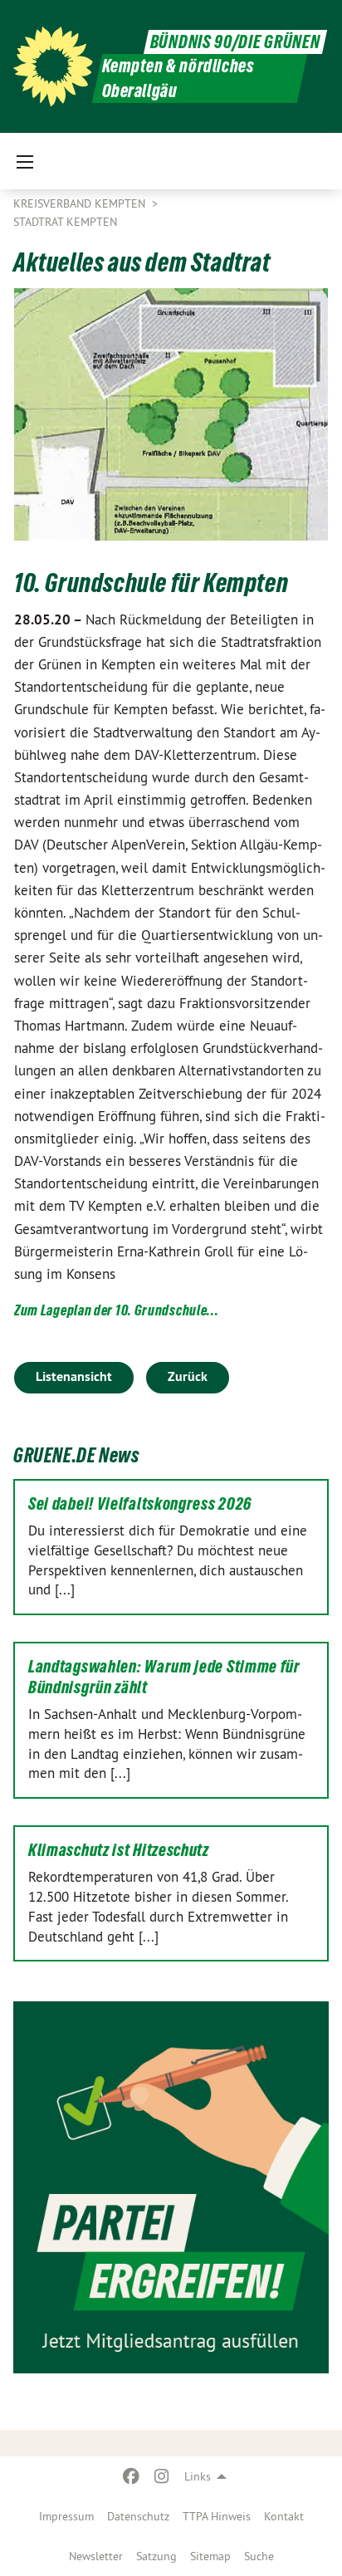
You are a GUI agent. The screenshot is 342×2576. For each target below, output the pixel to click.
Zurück (188, 1376)
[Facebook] (132, 2476)
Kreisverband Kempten (81, 203)
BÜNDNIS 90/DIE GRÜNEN (235, 42)
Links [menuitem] (198, 2476)
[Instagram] (161, 2476)
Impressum (66, 2516)
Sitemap (210, 2556)
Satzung (156, 2556)
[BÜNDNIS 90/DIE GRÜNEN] (53, 66)
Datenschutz (138, 2516)
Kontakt (284, 2516)
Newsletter (96, 2556)
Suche (259, 2556)
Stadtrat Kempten (65, 222)
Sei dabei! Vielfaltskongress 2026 (140, 1504)
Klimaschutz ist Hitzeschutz (119, 1850)
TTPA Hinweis (217, 2516)
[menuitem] (66, 2516)
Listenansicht (74, 1376)
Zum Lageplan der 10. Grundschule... (117, 1310)
